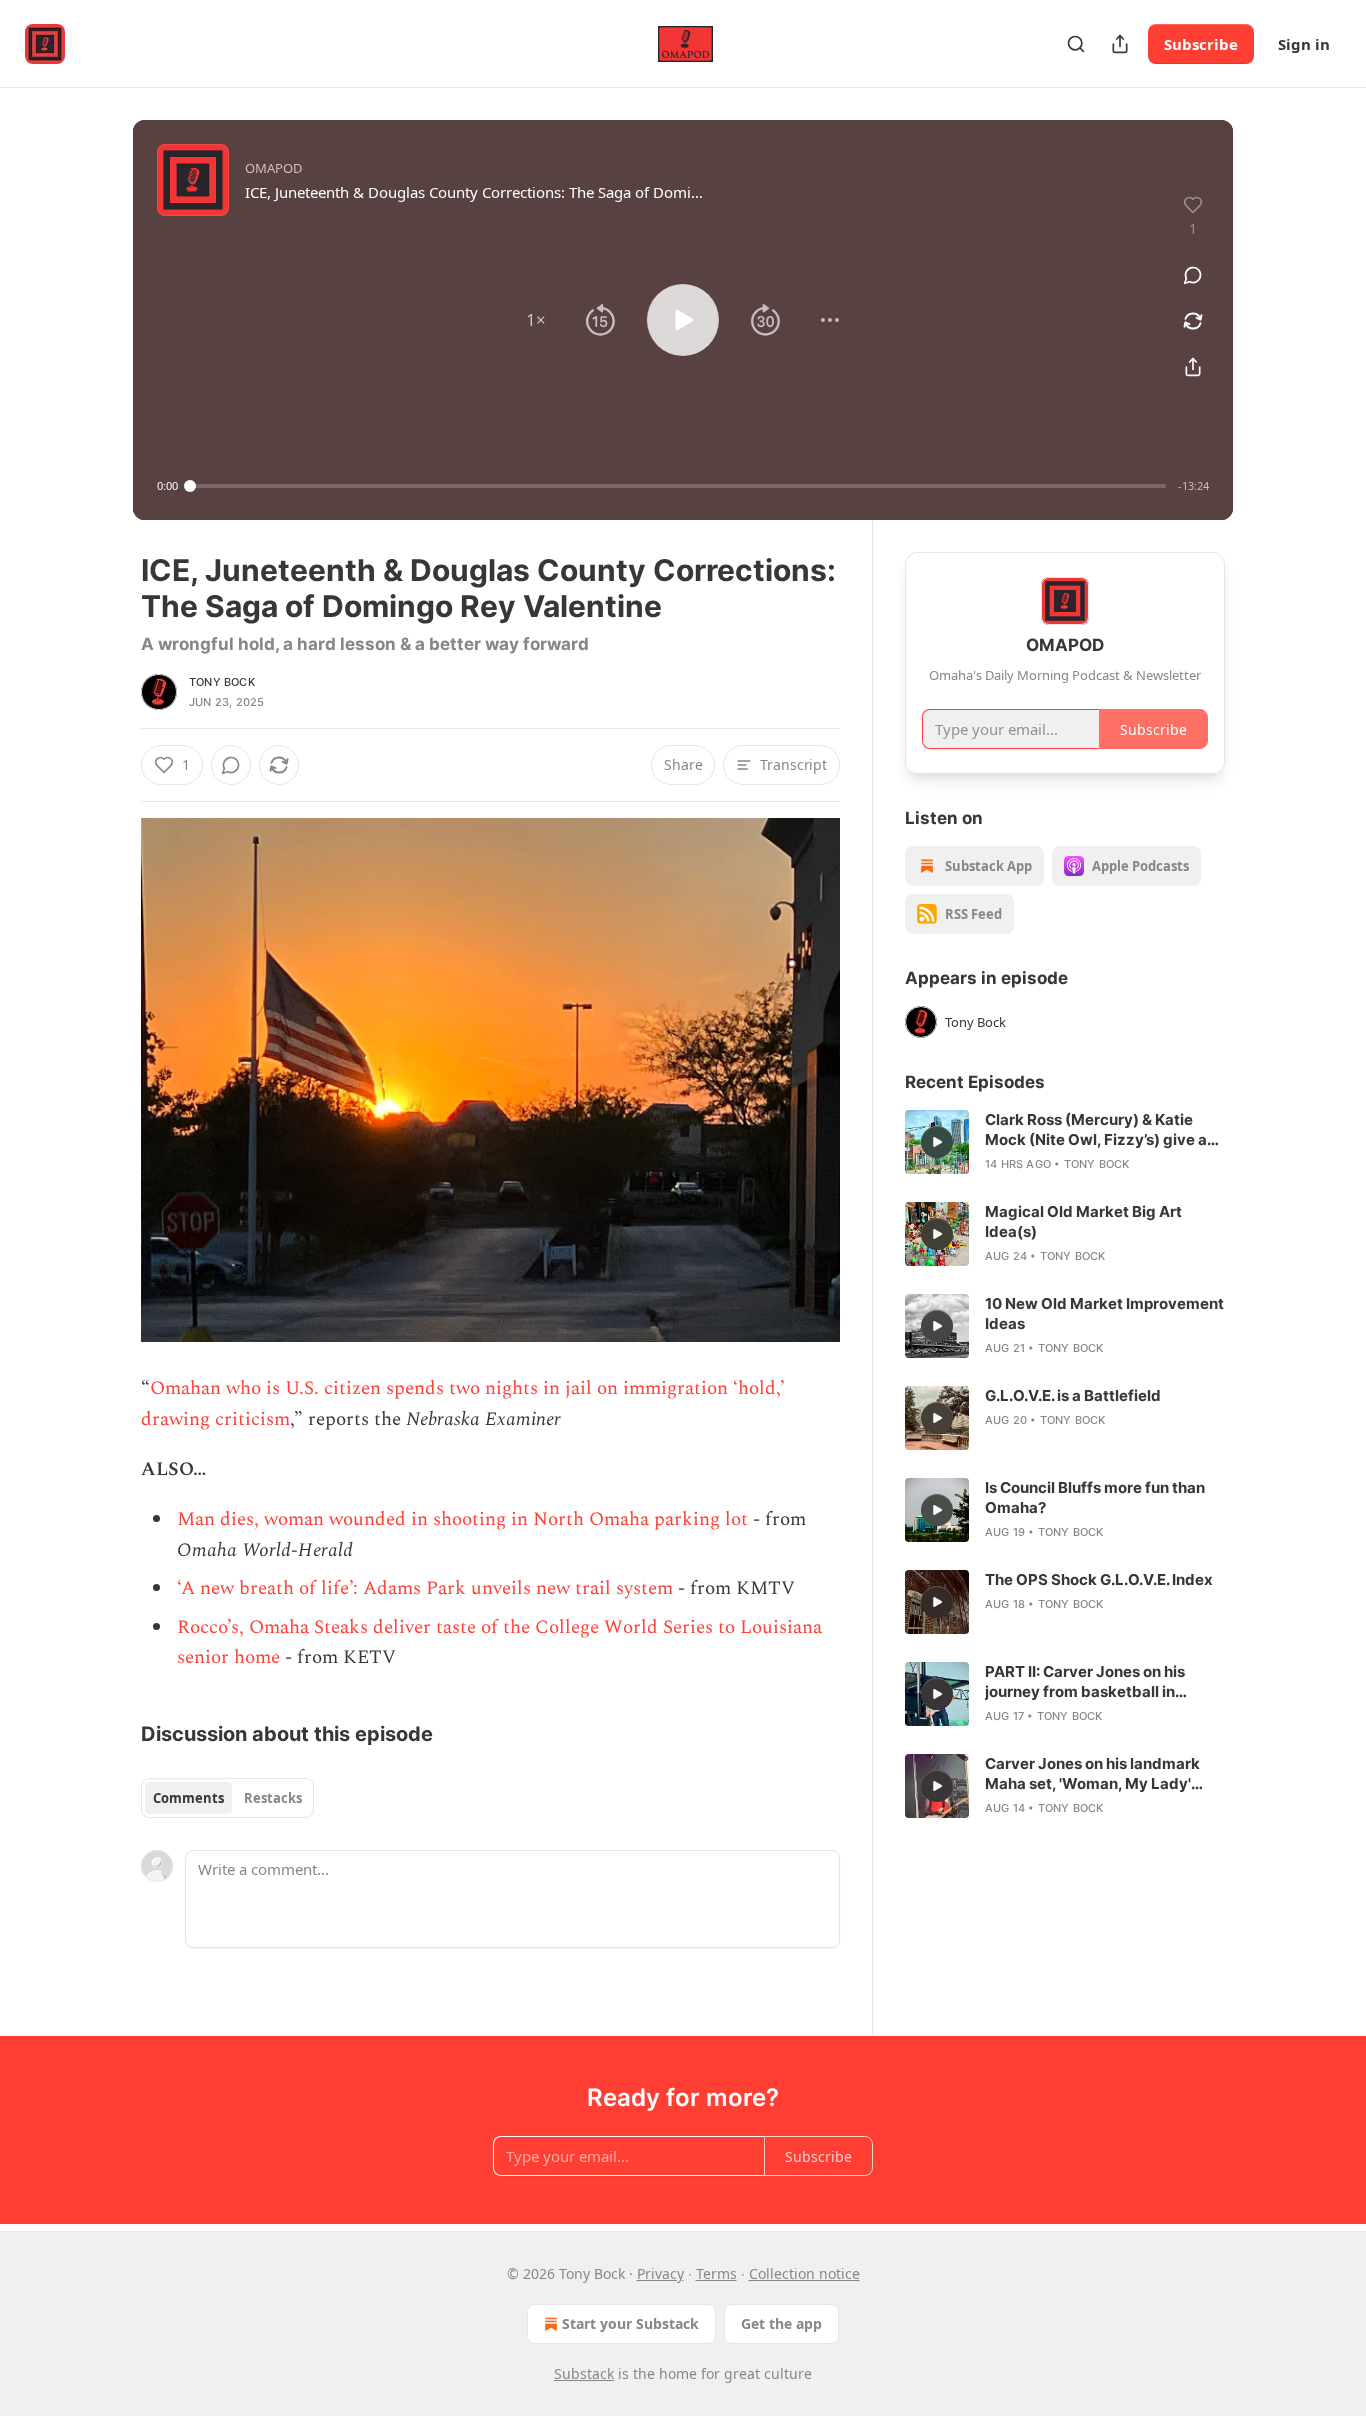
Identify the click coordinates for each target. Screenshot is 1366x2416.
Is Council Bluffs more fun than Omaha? (1095, 1497)
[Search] (1076, 44)
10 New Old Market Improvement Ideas (1104, 1313)
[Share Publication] (1120, 44)
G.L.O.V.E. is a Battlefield (1073, 1395)
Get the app (781, 2323)
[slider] (678, 486)
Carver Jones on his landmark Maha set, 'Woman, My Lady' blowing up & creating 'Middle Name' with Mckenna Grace (1092, 1774)
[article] (1065, 1142)
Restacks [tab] (273, 1798)
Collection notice (804, 2273)
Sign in (1304, 44)
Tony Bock (222, 682)
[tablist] (227, 1798)
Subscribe (1201, 44)
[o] (937, 1142)
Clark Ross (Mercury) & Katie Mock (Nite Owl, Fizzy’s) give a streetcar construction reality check (1096, 1130)
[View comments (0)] (1193, 275)
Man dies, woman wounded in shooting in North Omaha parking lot (462, 1519)
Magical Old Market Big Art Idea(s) (1083, 1221)
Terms (716, 2273)
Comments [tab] (188, 1798)
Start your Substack (630, 2323)
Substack (584, 2373)
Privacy (660, 2273)
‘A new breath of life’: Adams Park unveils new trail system (425, 1588)
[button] (536, 320)
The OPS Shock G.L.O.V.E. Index (1099, 1579)
